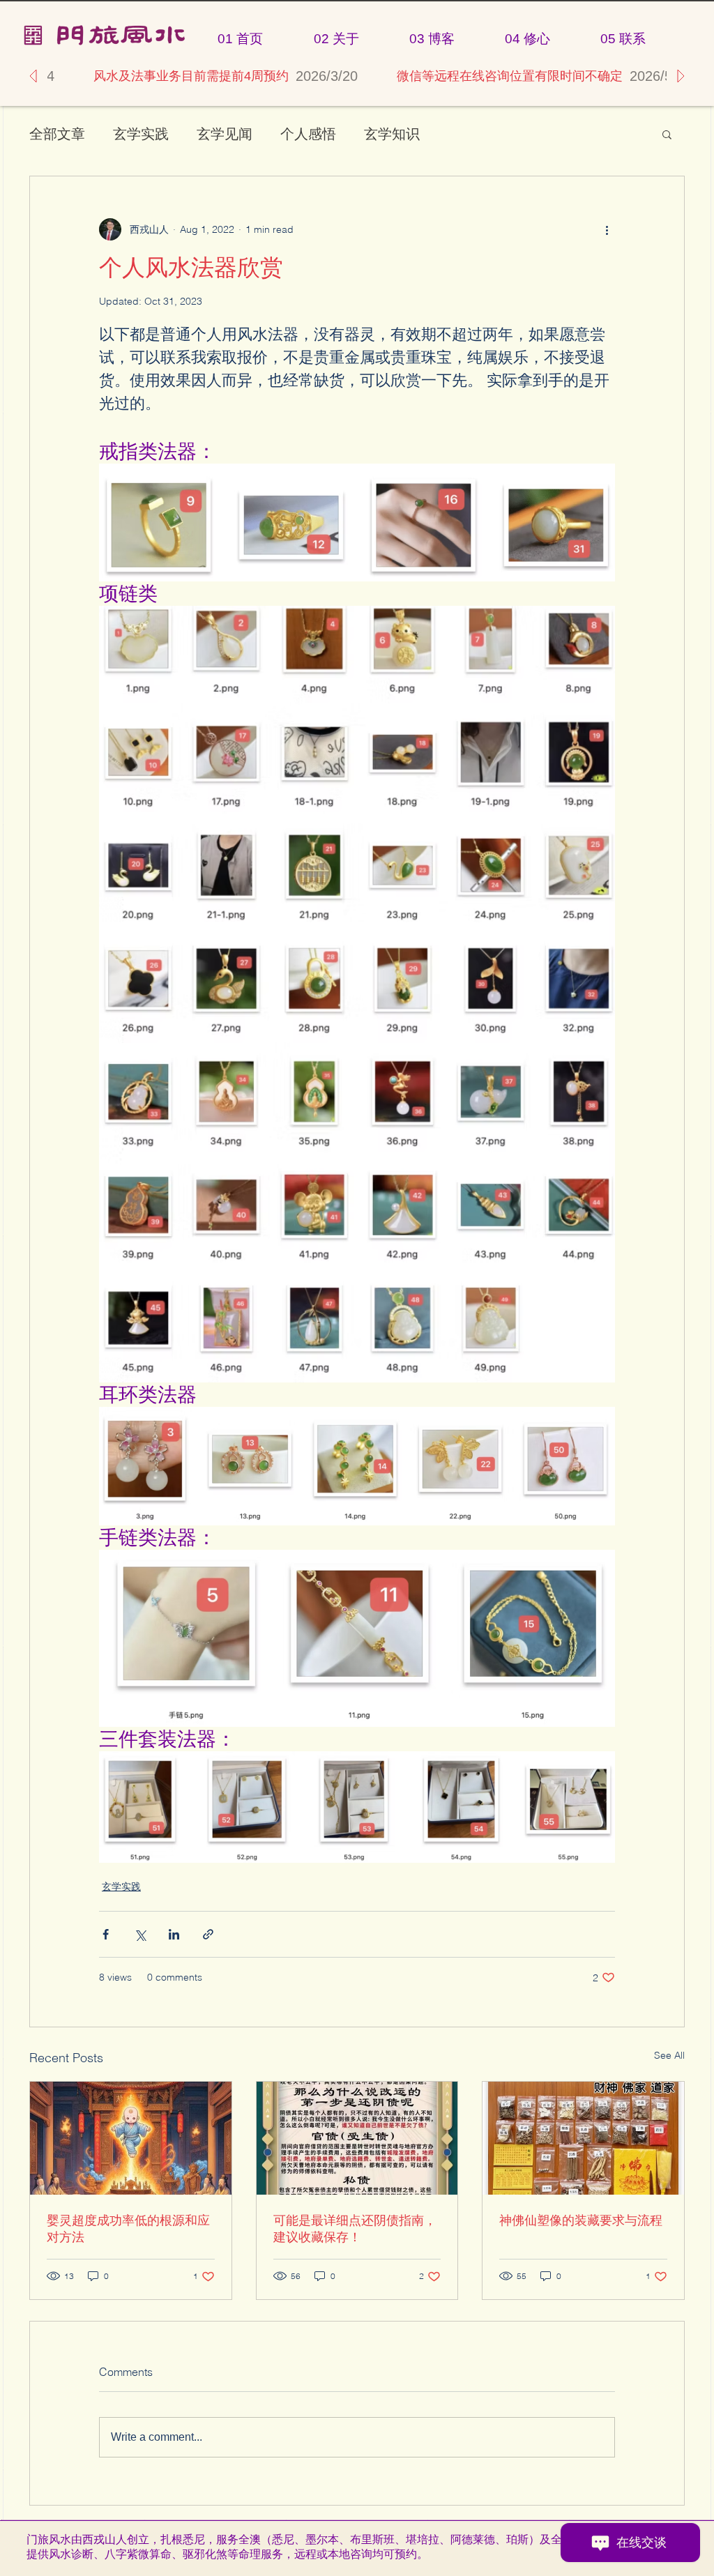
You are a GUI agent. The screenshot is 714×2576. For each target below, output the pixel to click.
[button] (667, 134)
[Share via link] (208, 1934)
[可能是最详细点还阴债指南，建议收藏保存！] (357, 2138)
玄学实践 (141, 134)
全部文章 (57, 134)
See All (669, 2055)
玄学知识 (392, 134)
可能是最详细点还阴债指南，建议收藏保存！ (355, 2228)
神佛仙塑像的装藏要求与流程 (581, 2220)
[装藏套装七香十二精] (583, 2138)
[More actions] (607, 229)
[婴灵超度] (131, 2138)
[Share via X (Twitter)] (140, 1934)
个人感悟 (308, 134)
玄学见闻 (225, 134)
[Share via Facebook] (106, 1934)
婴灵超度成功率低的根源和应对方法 (128, 2228)
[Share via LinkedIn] (174, 1934)
